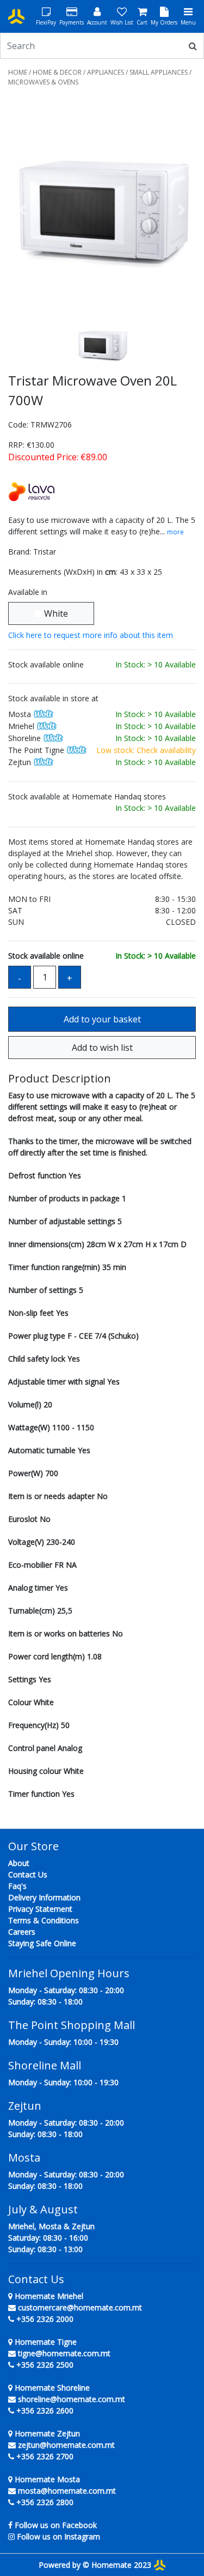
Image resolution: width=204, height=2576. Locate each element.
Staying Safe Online (42, 1943)
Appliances (106, 72)
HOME (18, 72)
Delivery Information (44, 1897)
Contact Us (28, 1874)
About (19, 1863)
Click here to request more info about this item (91, 635)
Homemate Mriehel (48, 2296)
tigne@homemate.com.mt (64, 2353)
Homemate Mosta (46, 2479)
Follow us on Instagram (58, 2536)
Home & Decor (57, 72)
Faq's (17, 1886)
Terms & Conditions (44, 1920)
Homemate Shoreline (51, 2388)
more (175, 532)
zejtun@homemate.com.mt (66, 2445)
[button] (22, 210)
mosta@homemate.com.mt (67, 2491)
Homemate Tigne (45, 2342)
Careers (22, 1932)
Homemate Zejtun (46, 2433)
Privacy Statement (40, 1909)
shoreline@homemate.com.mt (72, 2399)
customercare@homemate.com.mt (80, 2307)
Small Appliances (159, 72)
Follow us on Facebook (56, 2525)
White (55, 613)
